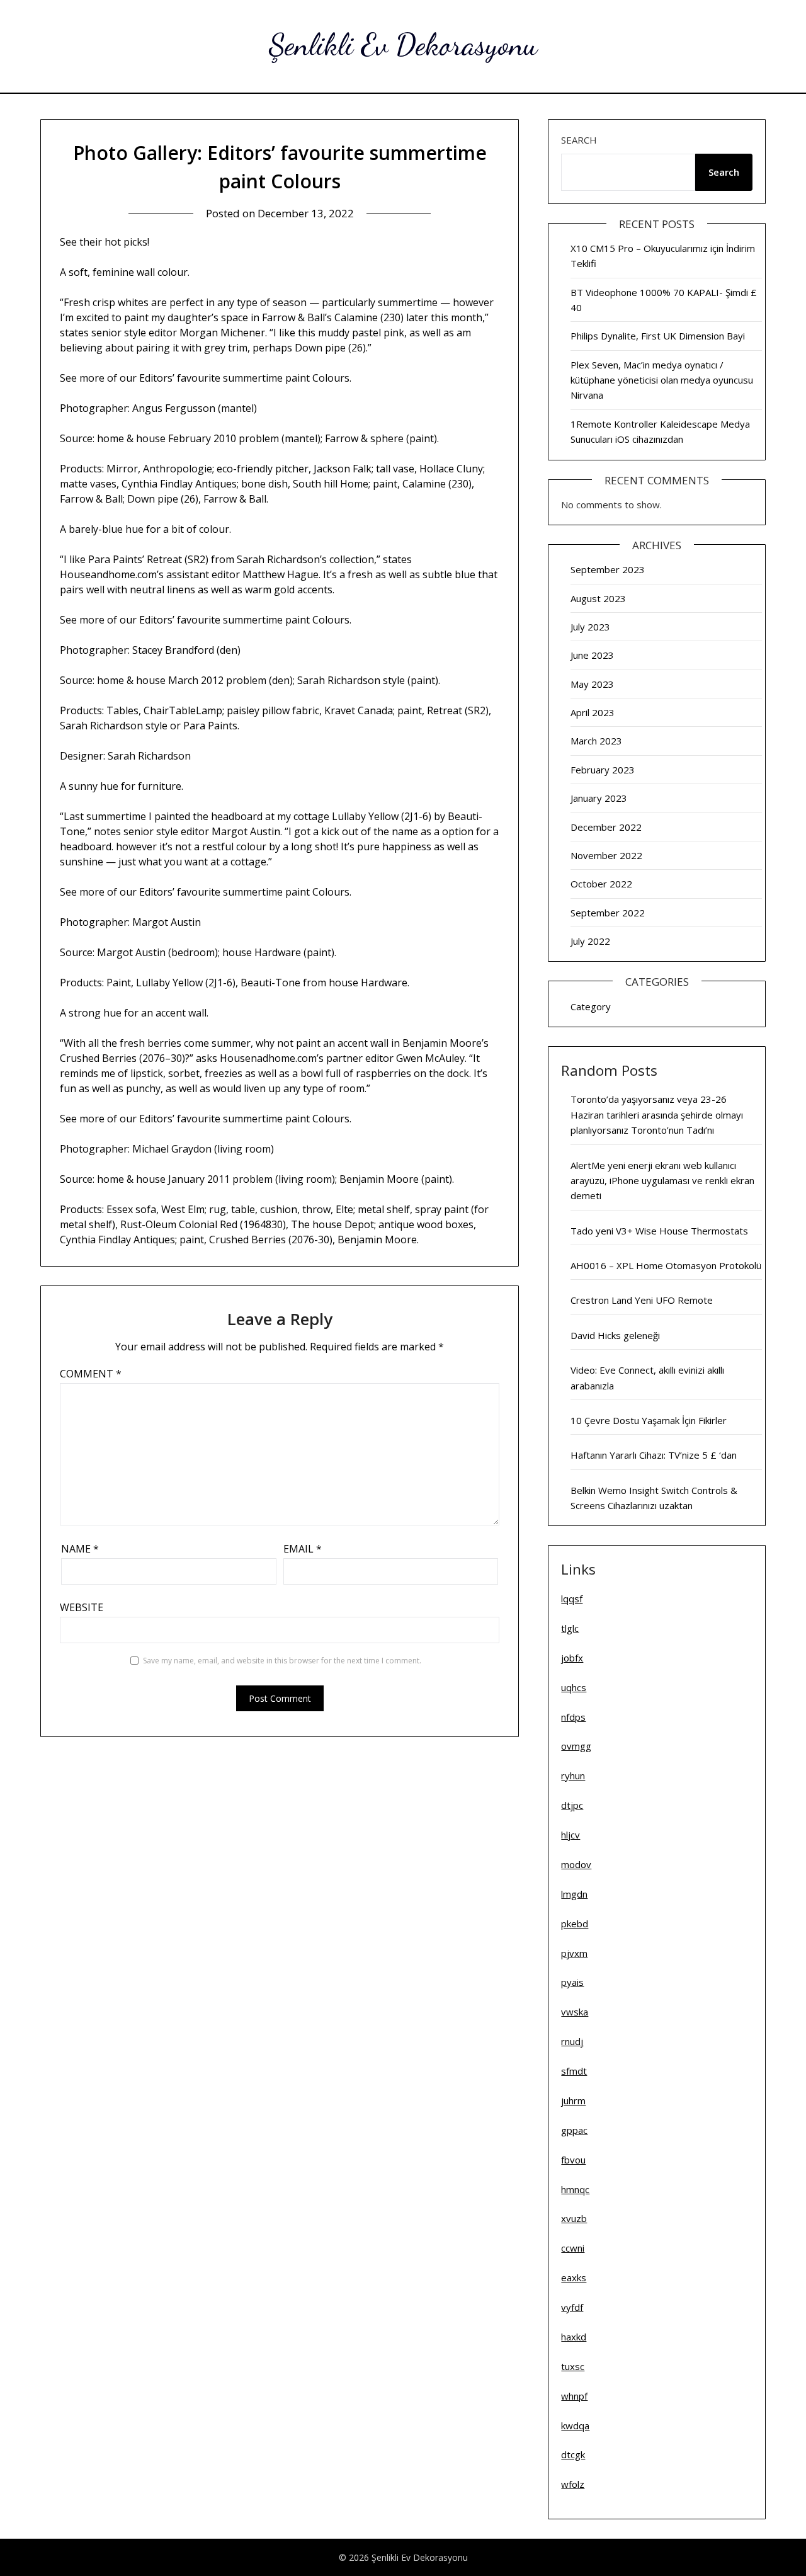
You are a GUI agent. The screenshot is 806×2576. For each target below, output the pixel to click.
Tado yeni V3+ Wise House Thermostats (659, 1231)
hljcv (570, 1835)
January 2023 (599, 798)
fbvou (573, 2160)
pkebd (575, 1923)
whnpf (574, 2396)
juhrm (573, 2100)
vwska (575, 2012)
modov (576, 1864)
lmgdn (574, 1894)
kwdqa (575, 2425)
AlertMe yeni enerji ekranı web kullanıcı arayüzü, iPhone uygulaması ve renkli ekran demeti (662, 1181)
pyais (572, 1982)
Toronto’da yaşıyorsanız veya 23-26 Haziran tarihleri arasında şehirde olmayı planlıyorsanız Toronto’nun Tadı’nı (657, 1114)
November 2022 (606, 855)
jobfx (572, 1658)
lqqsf (572, 1599)
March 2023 (596, 741)
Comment (91, 1374)
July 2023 (590, 627)
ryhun (573, 1775)
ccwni (573, 2248)
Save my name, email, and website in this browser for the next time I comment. (282, 1661)
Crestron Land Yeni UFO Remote (642, 1300)
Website (82, 1607)
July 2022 (590, 941)
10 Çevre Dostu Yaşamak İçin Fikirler (649, 1420)
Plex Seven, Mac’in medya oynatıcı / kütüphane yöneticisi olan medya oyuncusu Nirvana (662, 380)
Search (579, 140)
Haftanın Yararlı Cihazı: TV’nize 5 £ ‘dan (654, 1455)
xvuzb (574, 2218)
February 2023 (603, 770)
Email (303, 1549)
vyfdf (572, 2307)
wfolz (573, 2484)
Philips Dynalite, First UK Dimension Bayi (658, 336)
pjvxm (574, 1953)
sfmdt (574, 2071)
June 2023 (592, 655)
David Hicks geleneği (615, 1335)
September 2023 (608, 569)
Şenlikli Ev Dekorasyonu (403, 44)
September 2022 (608, 913)
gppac (574, 2130)
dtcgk (573, 2454)
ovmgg (576, 1746)
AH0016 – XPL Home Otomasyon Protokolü (666, 1265)
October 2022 (601, 884)
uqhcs (574, 1687)
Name (80, 1549)
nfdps (573, 1717)
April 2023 (593, 712)
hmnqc (575, 2189)
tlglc (570, 1628)
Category (591, 1006)
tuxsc (573, 2366)
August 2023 (598, 598)
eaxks (574, 2277)
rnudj (572, 2041)
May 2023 (592, 684)
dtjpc (572, 1805)
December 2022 (606, 827)
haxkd (574, 2337)
